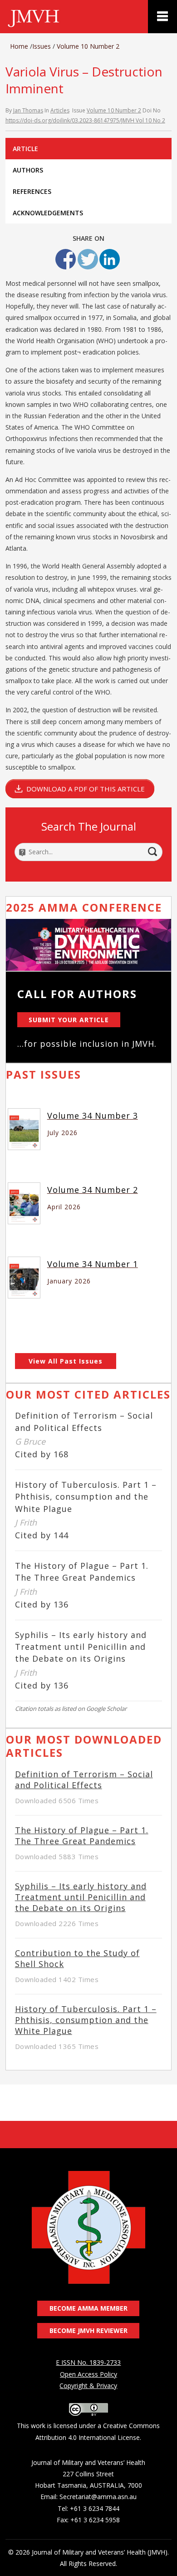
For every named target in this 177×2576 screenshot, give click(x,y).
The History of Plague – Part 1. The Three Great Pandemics (82, 1836)
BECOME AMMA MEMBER (88, 2308)
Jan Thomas (28, 110)
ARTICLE (25, 149)
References (32, 191)
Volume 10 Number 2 (88, 46)
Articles (60, 110)
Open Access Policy (88, 2374)
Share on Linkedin (110, 259)
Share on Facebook (66, 259)
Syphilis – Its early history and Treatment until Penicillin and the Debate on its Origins (81, 1647)
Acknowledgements (48, 213)
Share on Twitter (88, 259)
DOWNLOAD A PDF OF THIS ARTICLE (86, 789)
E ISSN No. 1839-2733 (88, 2362)
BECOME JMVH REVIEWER (88, 2330)
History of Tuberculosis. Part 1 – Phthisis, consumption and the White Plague (86, 1496)
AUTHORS (28, 170)
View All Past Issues (66, 1361)
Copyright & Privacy (88, 2386)
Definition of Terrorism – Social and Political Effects (84, 1780)
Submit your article (69, 1020)
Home (19, 46)
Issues (42, 46)
